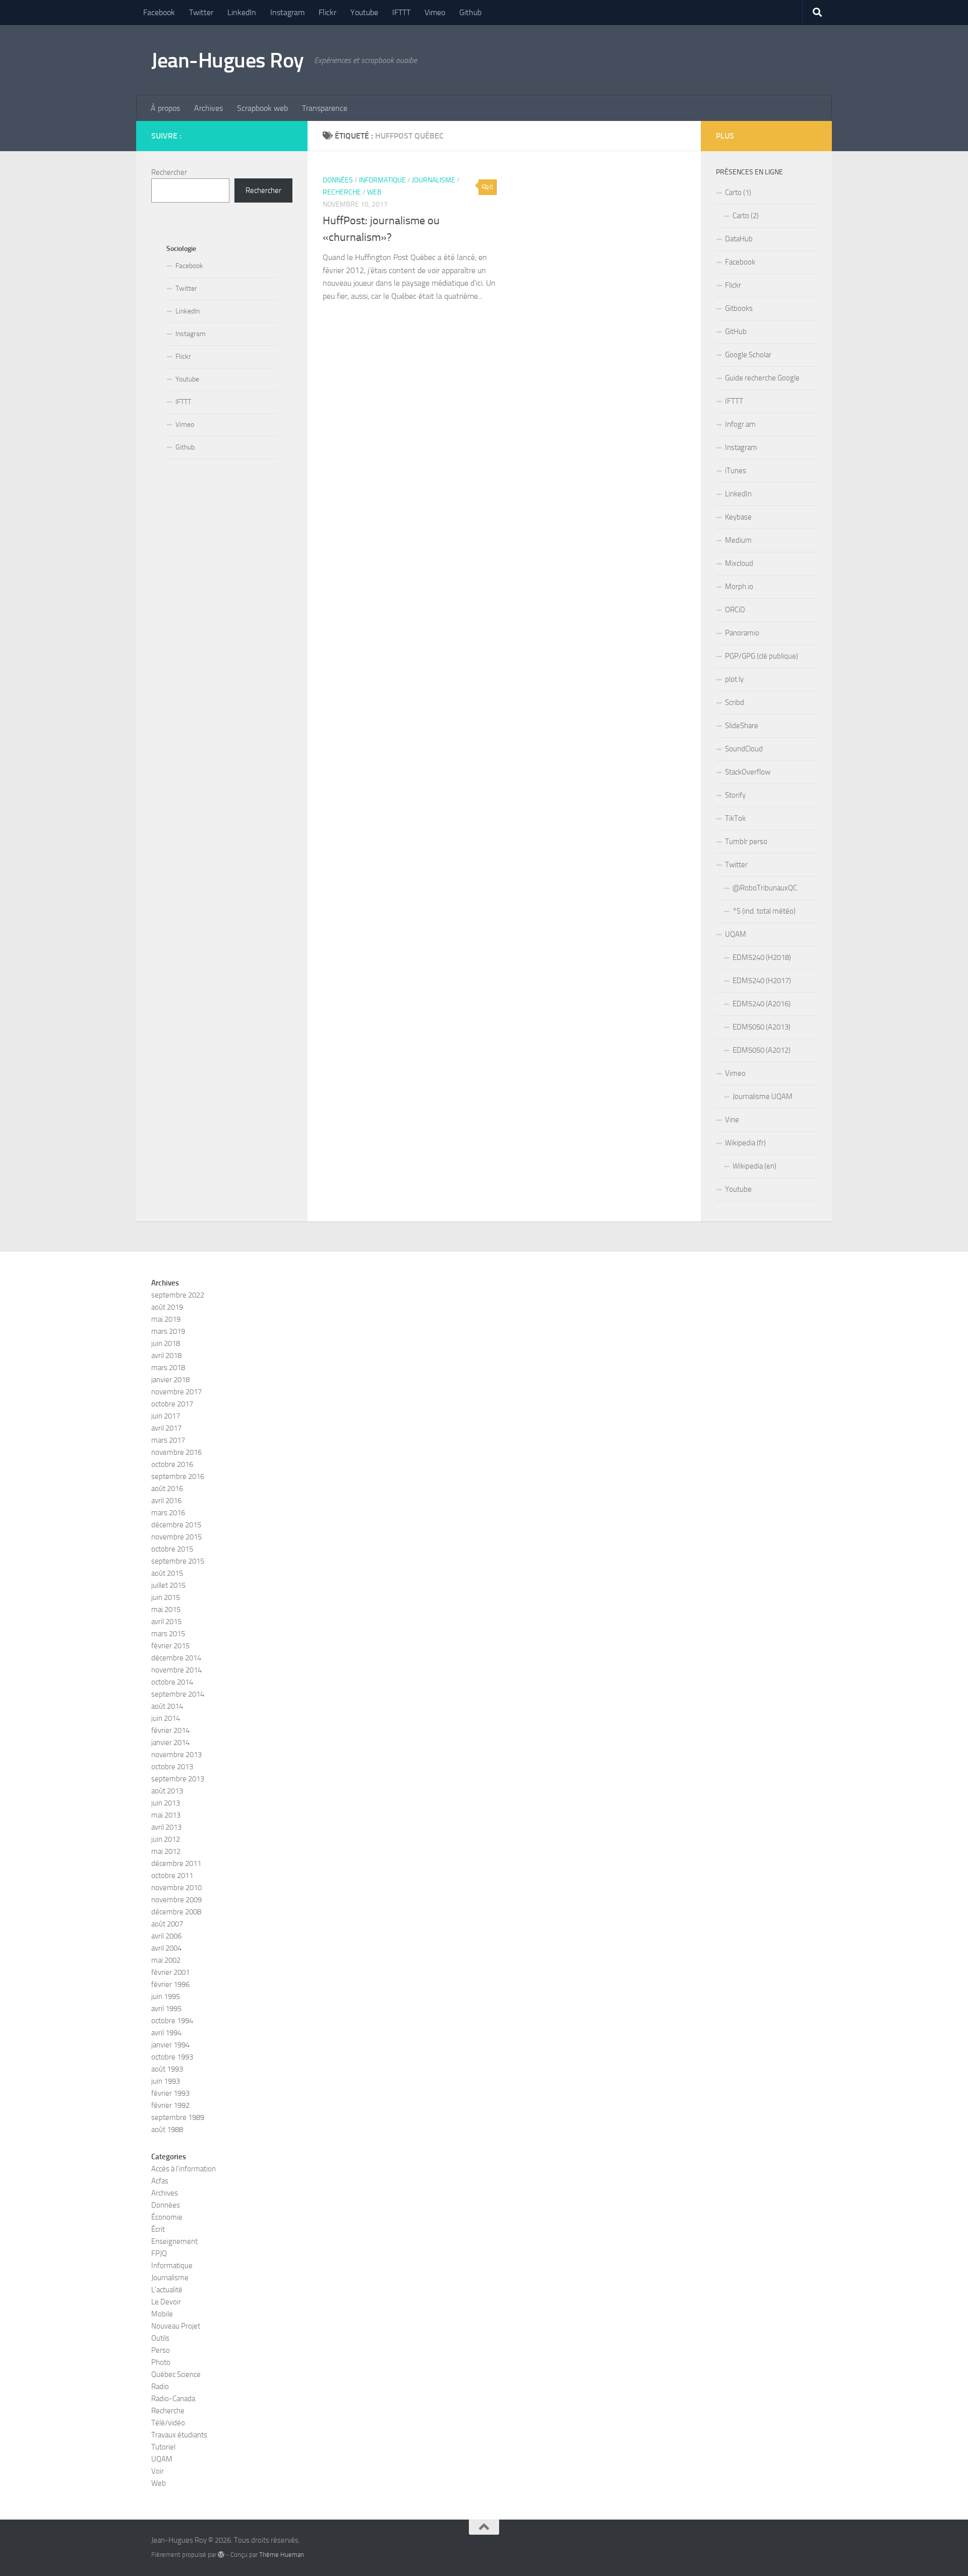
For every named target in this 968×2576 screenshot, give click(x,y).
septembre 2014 (178, 1694)
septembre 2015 (178, 1561)
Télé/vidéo (168, 2423)
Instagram (287, 12)
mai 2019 (166, 1319)
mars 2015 (168, 1634)
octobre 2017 (172, 1404)
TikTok (735, 818)
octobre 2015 (172, 1549)
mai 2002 (166, 1960)
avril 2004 (166, 1948)
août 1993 (167, 2069)
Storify (735, 795)
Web (374, 192)
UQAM (736, 934)
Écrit (158, 2229)
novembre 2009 (176, 1900)
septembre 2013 (178, 1779)
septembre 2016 (178, 1476)
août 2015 (167, 1573)
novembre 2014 (176, 1670)
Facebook (159, 12)
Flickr (327, 12)
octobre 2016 (172, 1464)
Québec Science (176, 2374)
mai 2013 (166, 1815)
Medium (738, 540)
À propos (165, 108)
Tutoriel (163, 2447)
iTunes (736, 471)
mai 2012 (166, 1851)
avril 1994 (166, 2033)
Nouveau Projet (176, 2326)
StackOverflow (748, 772)
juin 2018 (166, 1343)
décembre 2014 (176, 1658)
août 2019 (167, 1307)
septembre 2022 (178, 1295)
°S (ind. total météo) (764, 911)
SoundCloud (744, 749)
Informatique (382, 180)
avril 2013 (166, 1827)
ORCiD (735, 610)
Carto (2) (746, 216)
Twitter (201, 12)
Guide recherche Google (762, 378)
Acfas (160, 2181)
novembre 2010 (176, 1888)
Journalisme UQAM (763, 1097)
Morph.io (739, 587)
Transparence (325, 108)
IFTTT (401, 12)
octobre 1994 (172, 2021)
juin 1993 (166, 2081)
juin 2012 (166, 1839)
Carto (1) (738, 192)
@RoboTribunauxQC (765, 888)
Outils (160, 2338)
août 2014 (167, 1706)
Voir (158, 2471)
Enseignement (174, 2241)
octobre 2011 (172, 1876)
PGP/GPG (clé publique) (762, 656)
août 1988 (167, 2130)
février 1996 (170, 1984)
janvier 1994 (170, 2045)
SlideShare (742, 726)
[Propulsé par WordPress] (221, 2555)
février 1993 (170, 2093)
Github (470, 12)
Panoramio (742, 633)
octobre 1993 (172, 2057)
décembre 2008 (176, 1912)
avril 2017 (166, 1428)
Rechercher (169, 172)
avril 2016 (166, 1501)
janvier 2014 (170, 1743)
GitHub (736, 332)
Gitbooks (739, 308)
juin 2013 (166, 1803)
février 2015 (170, 1646)
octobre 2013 (172, 1767)
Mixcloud (739, 563)
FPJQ (159, 2253)
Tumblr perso (746, 842)
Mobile (162, 2314)
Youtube (364, 12)
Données (338, 180)
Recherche (342, 192)
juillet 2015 (168, 1585)
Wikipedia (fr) (745, 1143)
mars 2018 (168, 1368)
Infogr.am (740, 424)
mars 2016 (168, 1513)
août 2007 (167, 1924)
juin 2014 (166, 1718)
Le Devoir (166, 2302)
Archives (208, 108)
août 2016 (167, 1489)
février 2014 (170, 1730)
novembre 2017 (176, 1392)
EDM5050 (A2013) (762, 1027)
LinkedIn (242, 12)
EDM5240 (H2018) (762, 957)
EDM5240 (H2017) (762, 981)
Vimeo (435, 12)
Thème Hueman (282, 2555)
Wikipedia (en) (754, 1166)
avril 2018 (166, 1356)
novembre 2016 (176, 1452)
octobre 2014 (172, 1682)
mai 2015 (166, 1609)
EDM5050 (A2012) (762, 1050)
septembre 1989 (178, 2117)
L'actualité (167, 2290)
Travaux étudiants (179, 2435)
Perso (161, 2350)
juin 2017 (166, 1416)
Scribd (735, 702)
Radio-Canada (173, 2399)
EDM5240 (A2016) (762, 1004)
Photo (161, 2362)
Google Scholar (748, 355)
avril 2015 (166, 1622)
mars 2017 (168, 1440)
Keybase (738, 517)
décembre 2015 (176, 1525)
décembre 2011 (176, 1863)
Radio (160, 2387)
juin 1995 (166, 1997)
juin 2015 (166, 1597)
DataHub (739, 239)
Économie (167, 2217)
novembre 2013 (176, 1755)
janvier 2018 (170, 1380)
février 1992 (170, 2105)
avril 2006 (166, 1936)
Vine (732, 1120)
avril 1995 (166, 2009)
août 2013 (167, 1791)
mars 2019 (168, 1331)
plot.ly (734, 679)
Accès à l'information (184, 2169)
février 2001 (170, 1972)
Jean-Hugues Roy (228, 60)
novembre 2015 (176, 1537)
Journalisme (434, 180)
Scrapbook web (262, 108)
